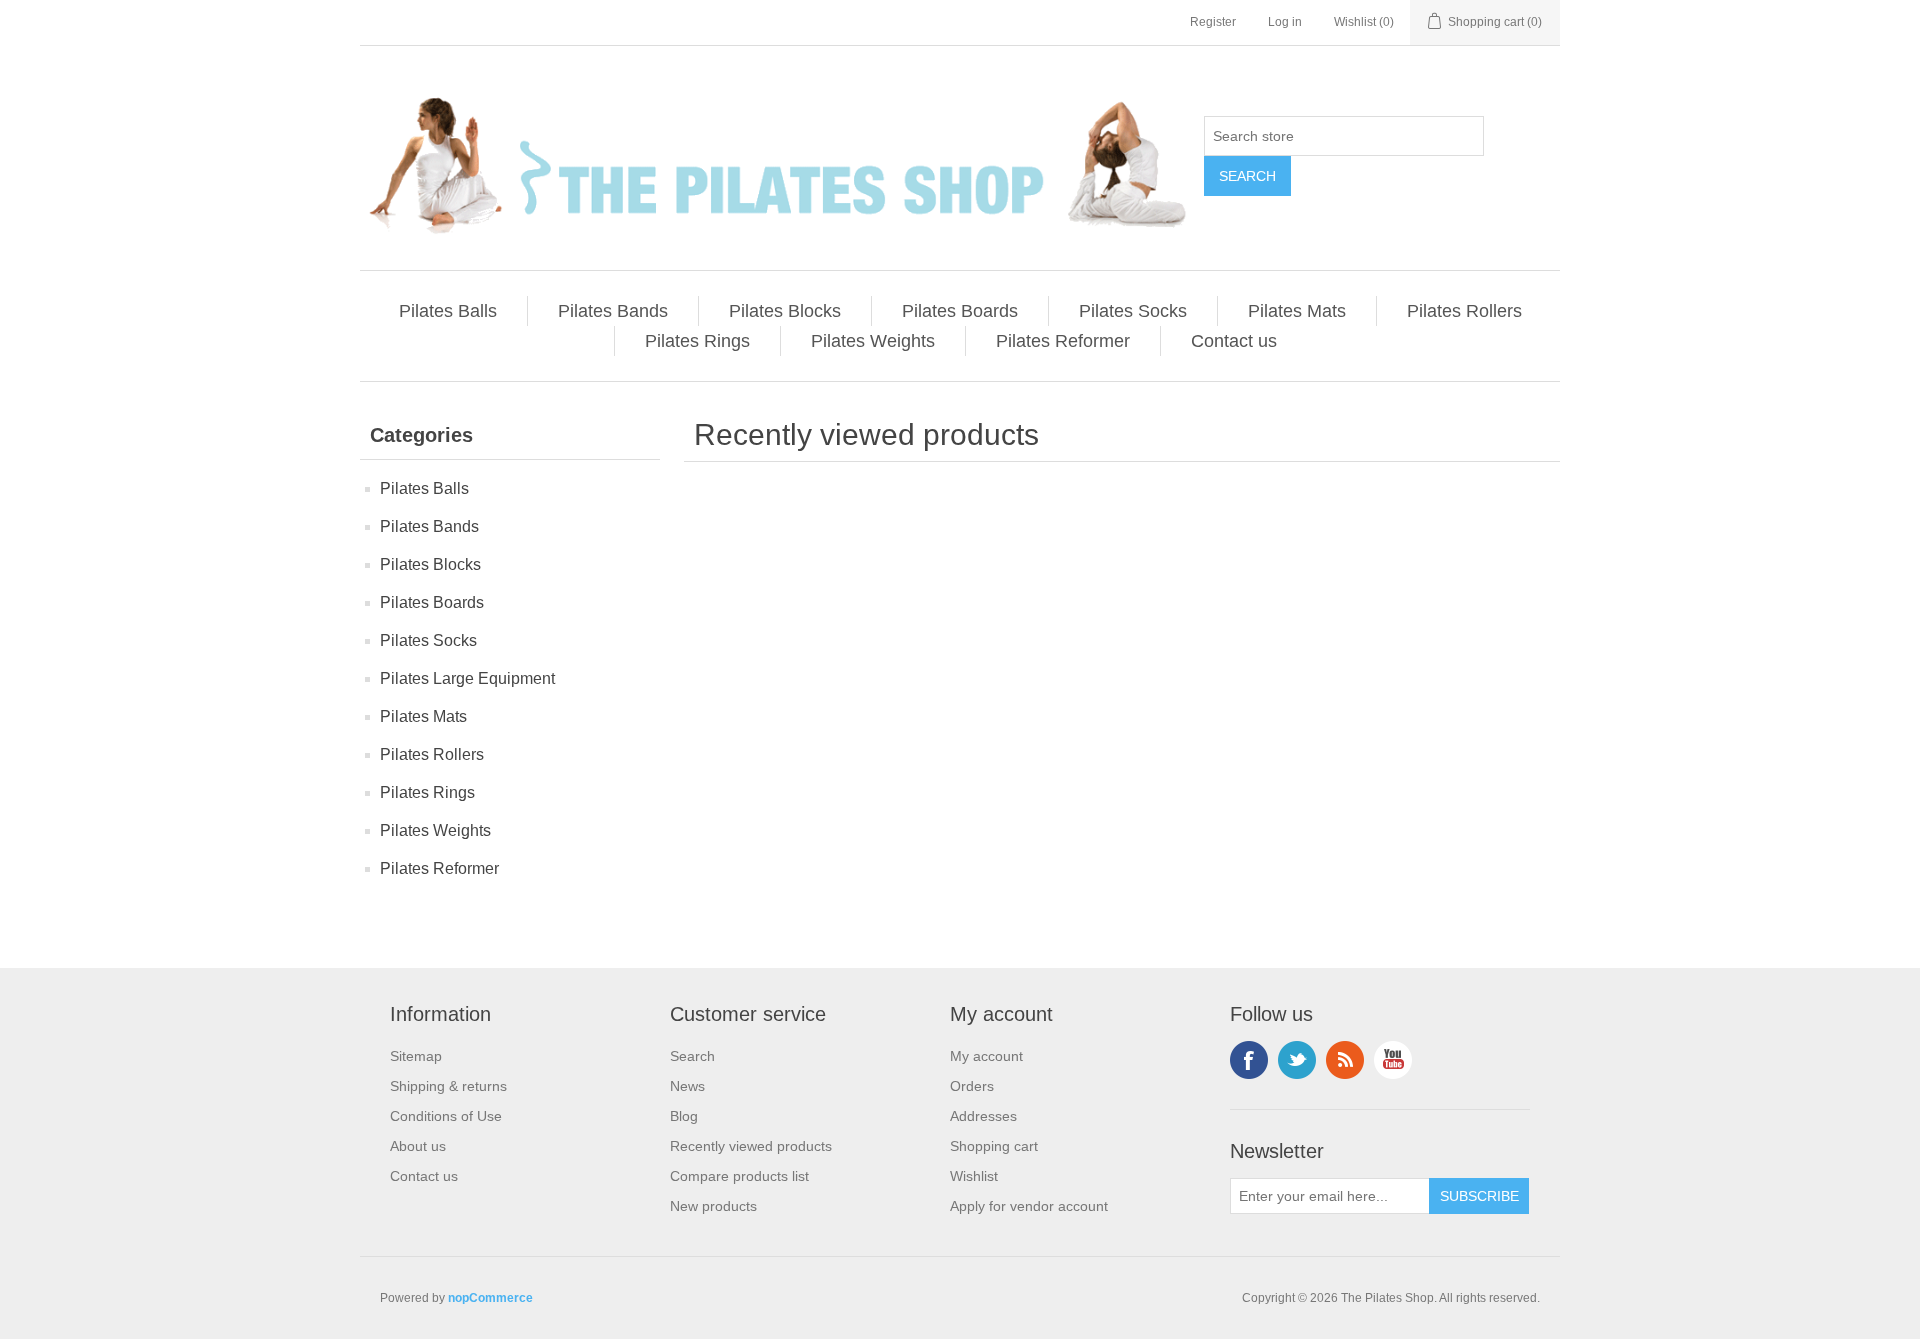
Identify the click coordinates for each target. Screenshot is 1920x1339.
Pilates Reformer (1063, 341)
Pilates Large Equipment (467, 678)
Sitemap (416, 1056)
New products (713, 1206)
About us (418, 1146)
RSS (1345, 1060)
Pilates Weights (873, 341)
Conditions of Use (446, 1116)
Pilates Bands (613, 311)
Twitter (1297, 1060)
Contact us (1234, 341)
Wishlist (974, 1176)
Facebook (1249, 1060)
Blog (684, 1116)
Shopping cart (994, 1146)
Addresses (983, 1116)
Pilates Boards (960, 311)
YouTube (1393, 1060)
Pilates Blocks (785, 311)
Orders (972, 1086)
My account (986, 1056)
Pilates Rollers (1464, 311)
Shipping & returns (448, 1086)
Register (1213, 22)
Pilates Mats (1297, 311)
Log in (1285, 22)
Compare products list (739, 1176)
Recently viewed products (751, 1146)
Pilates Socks (1133, 311)
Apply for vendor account (1029, 1206)
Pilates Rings (697, 341)
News (687, 1086)
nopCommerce (490, 1298)
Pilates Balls (448, 311)
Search (692, 1056)
